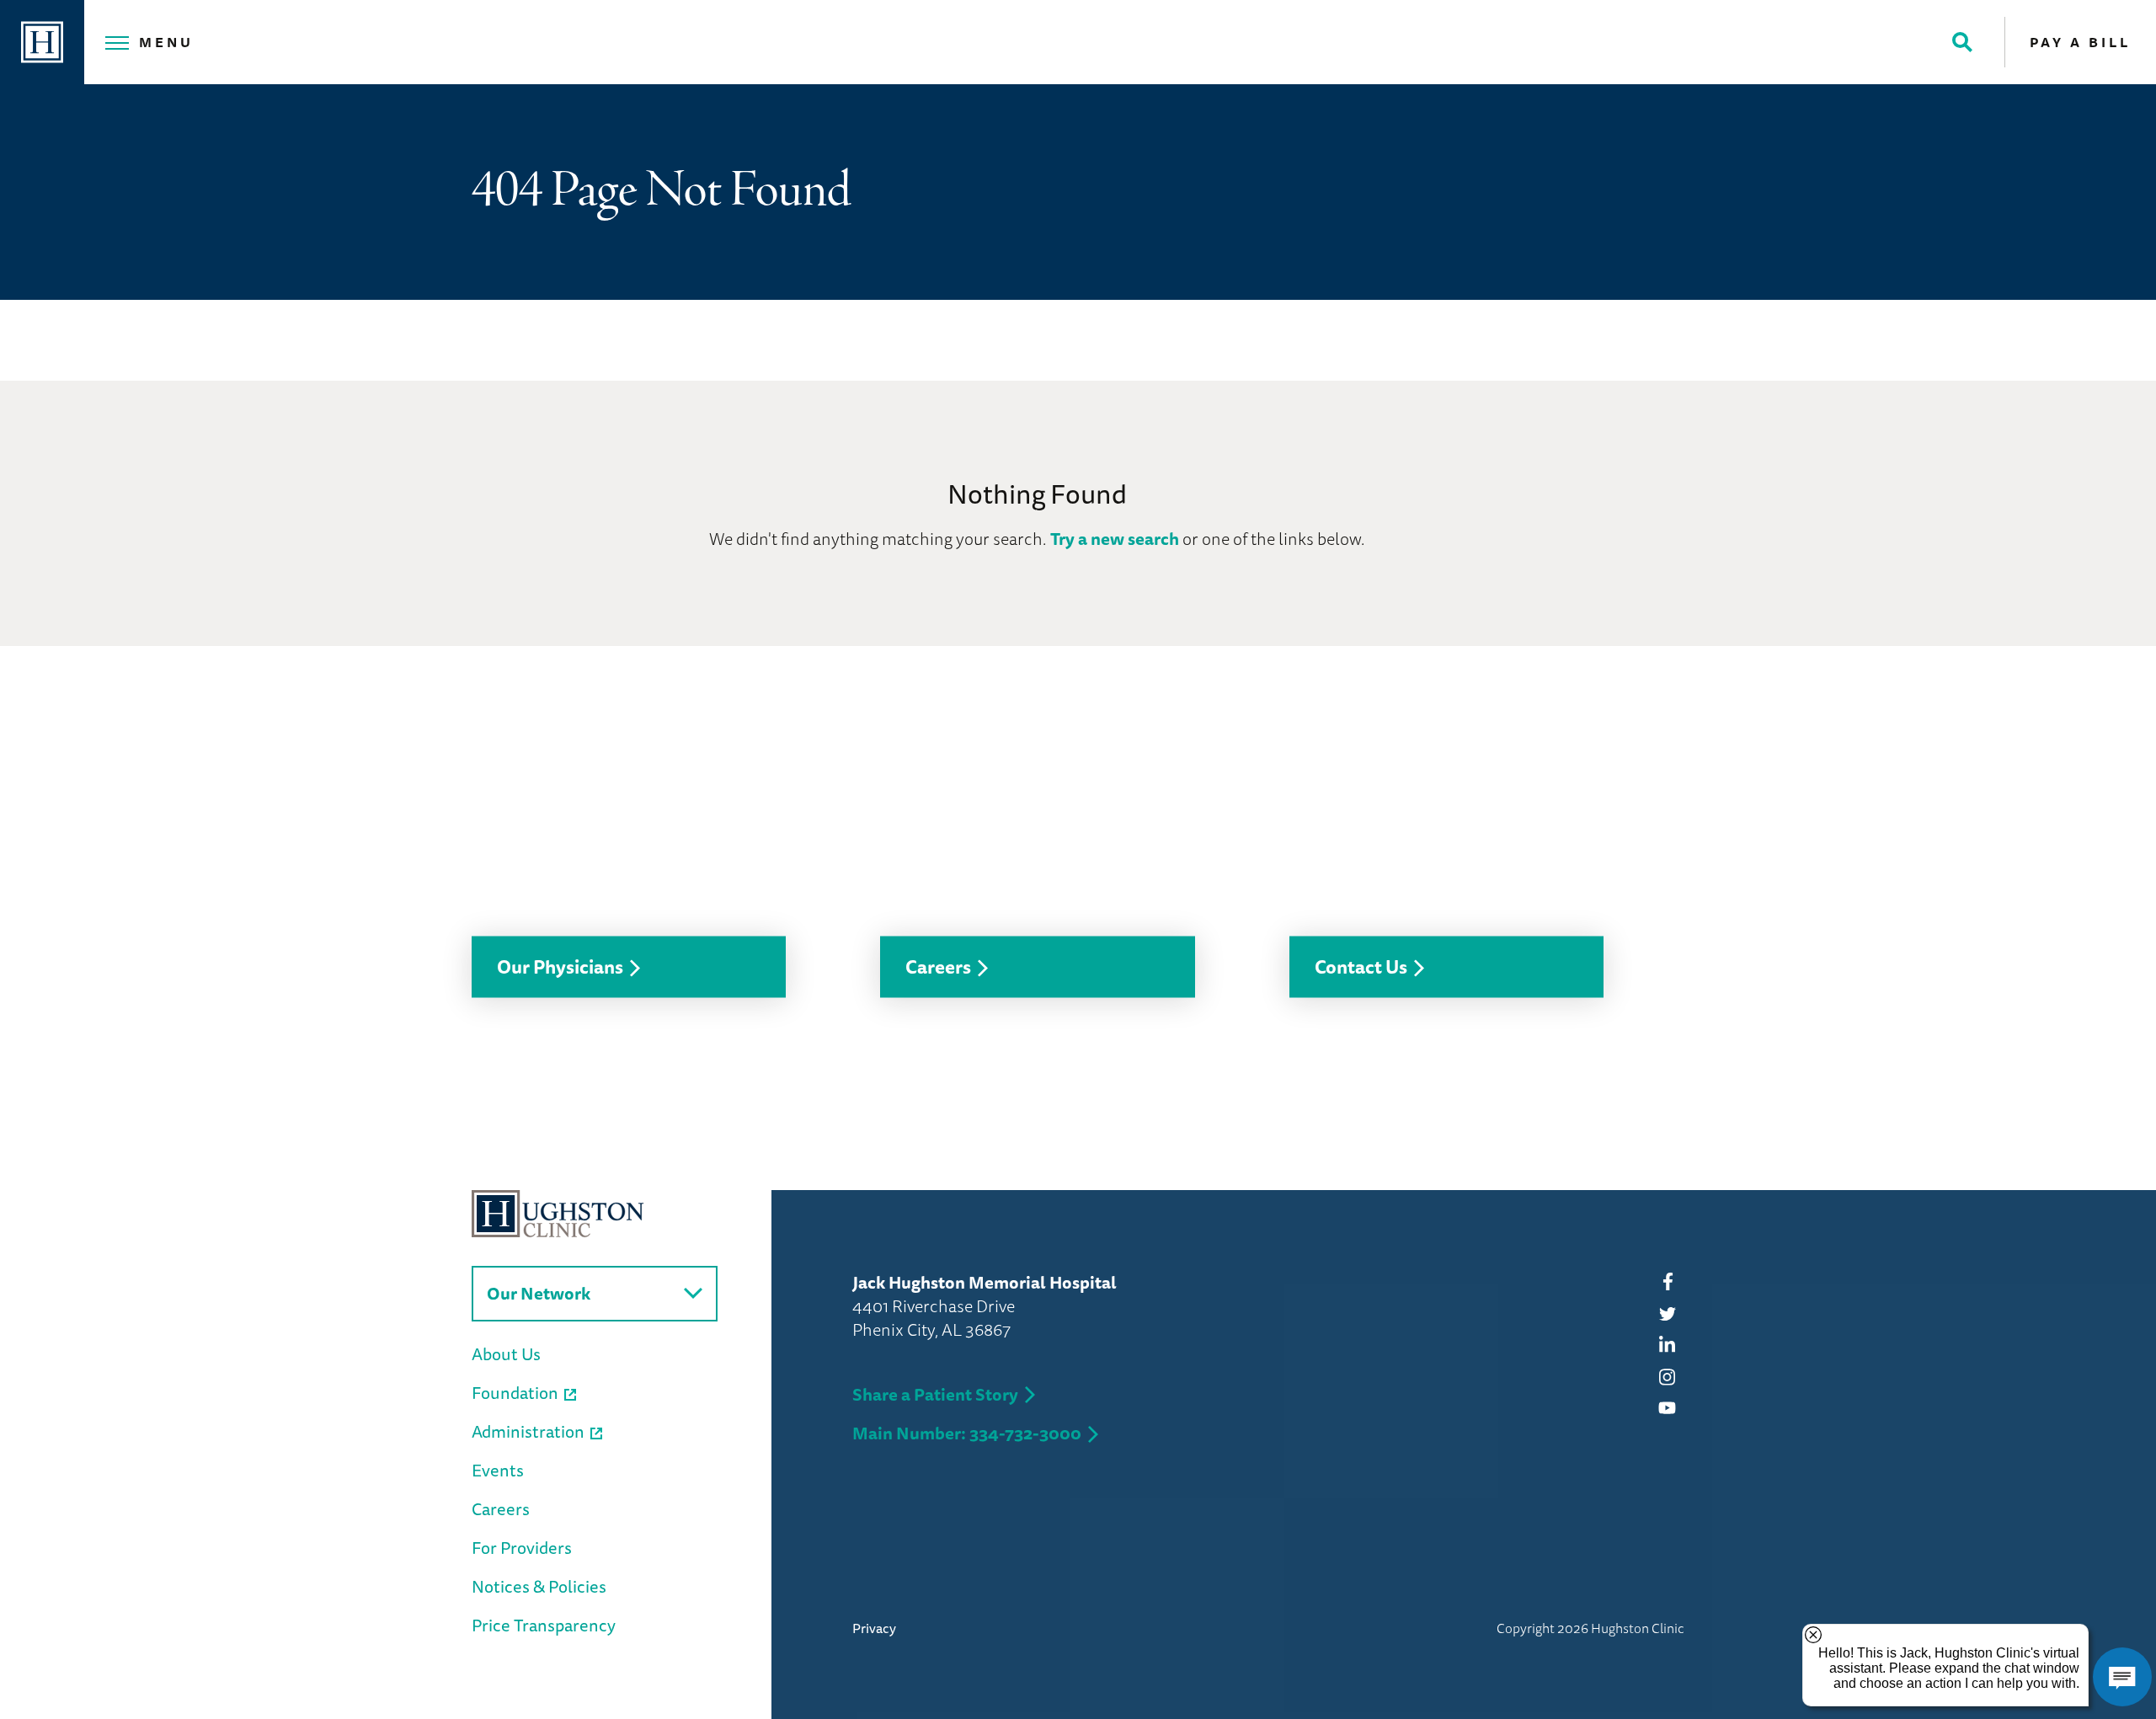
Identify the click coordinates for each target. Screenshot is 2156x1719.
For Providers (522, 1548)
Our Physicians (560, 966)
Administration (528, 1431)
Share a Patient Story (935, 1394)
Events (498, 1470)
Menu (166, 42)
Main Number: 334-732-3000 (967, 1433)
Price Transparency (544, 1625)
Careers (938, 966)
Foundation (515, 1393)
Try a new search (1115, 539)
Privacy (874, 1628)
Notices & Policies (539, 1586)
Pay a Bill (2080, 42)
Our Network (539, 1293)
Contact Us (1361, 966)
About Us (506, 1354)
